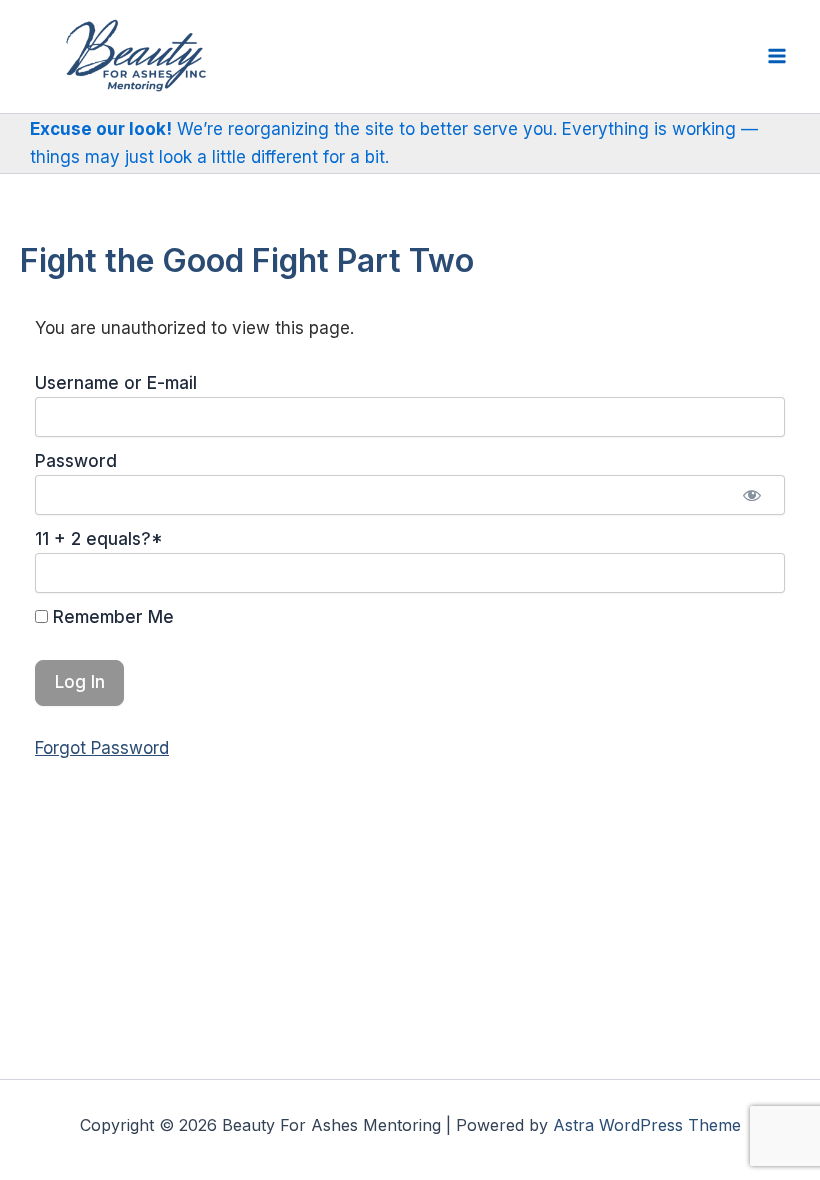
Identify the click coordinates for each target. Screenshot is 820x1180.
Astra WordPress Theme (647, 1125)
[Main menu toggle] (778, 57)
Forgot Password (102, 748)
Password (76, 461)
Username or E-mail (116, 383)
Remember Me (111, 617)
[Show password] (752, 495)
